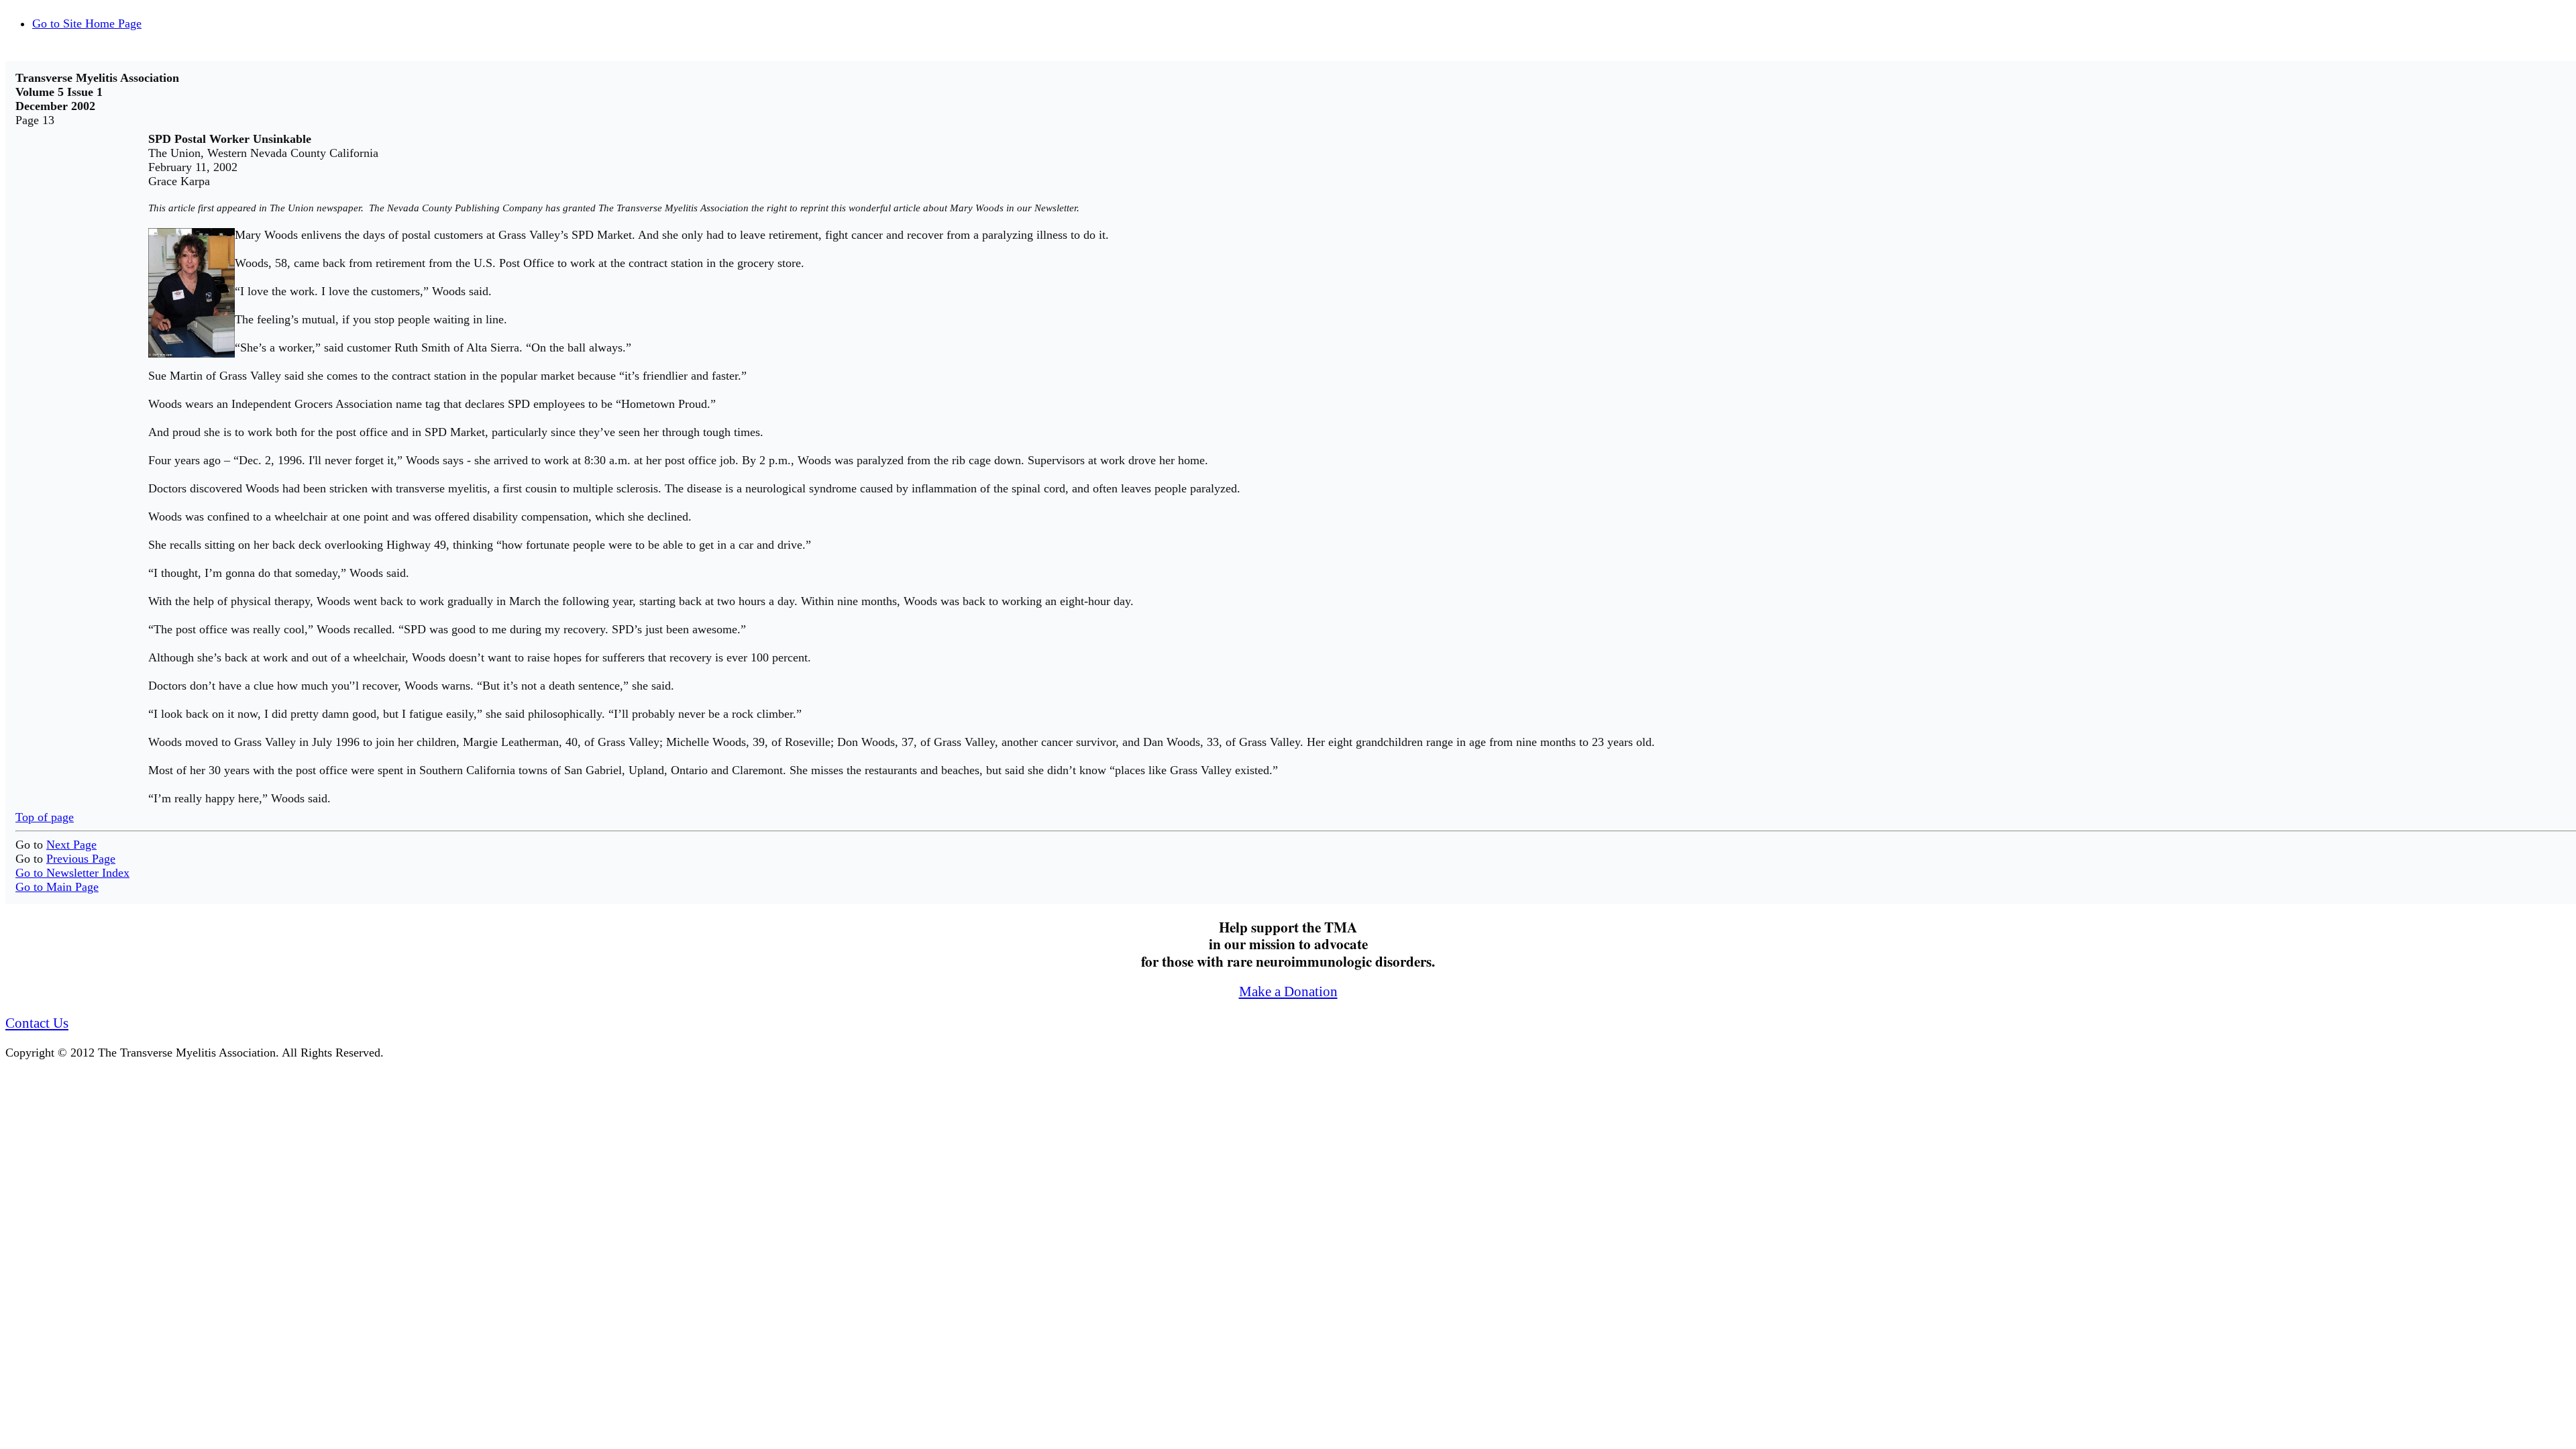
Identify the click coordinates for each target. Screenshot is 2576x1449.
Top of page (45, 817)
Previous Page (81, 859)
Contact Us (37, 1023)
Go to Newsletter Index (72, 873)
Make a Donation (1288, 991)
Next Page (71, 845)
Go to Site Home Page (87, 23)
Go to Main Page (57, 887)
